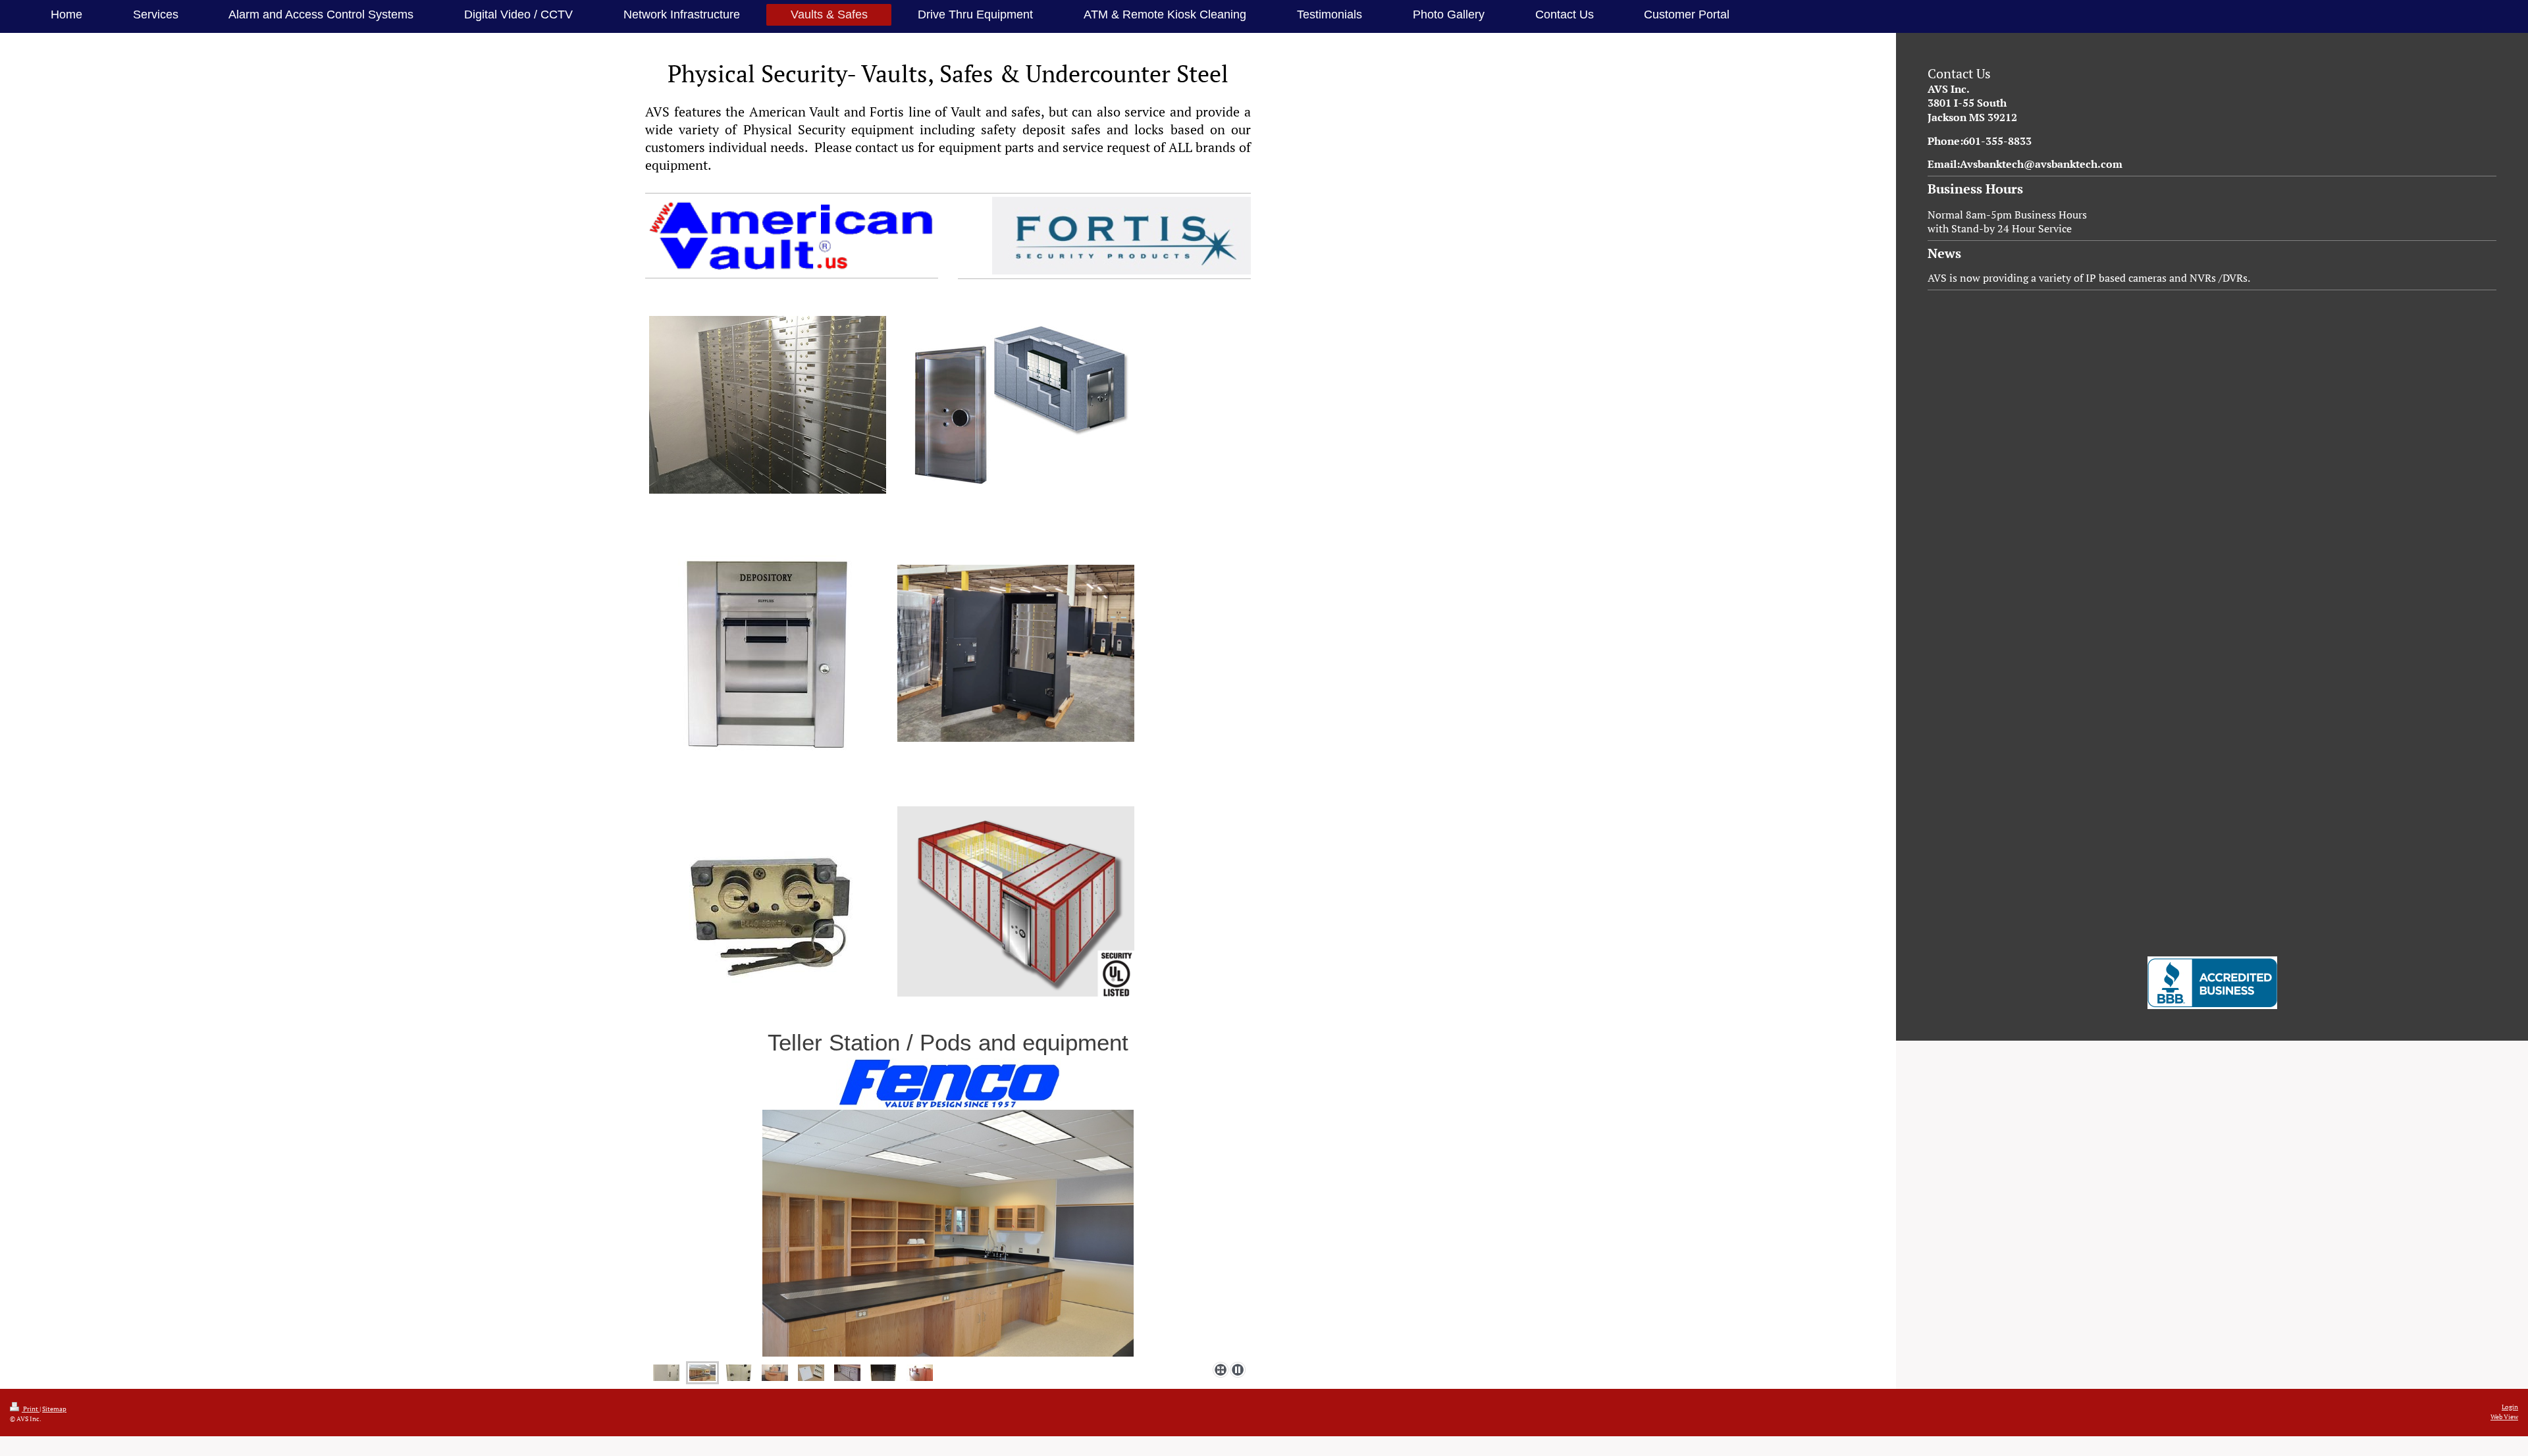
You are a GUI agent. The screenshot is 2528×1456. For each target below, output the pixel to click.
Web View (2504, 1417)
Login (2510, 1407)
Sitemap (54, 1409)
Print (31, 1409)
